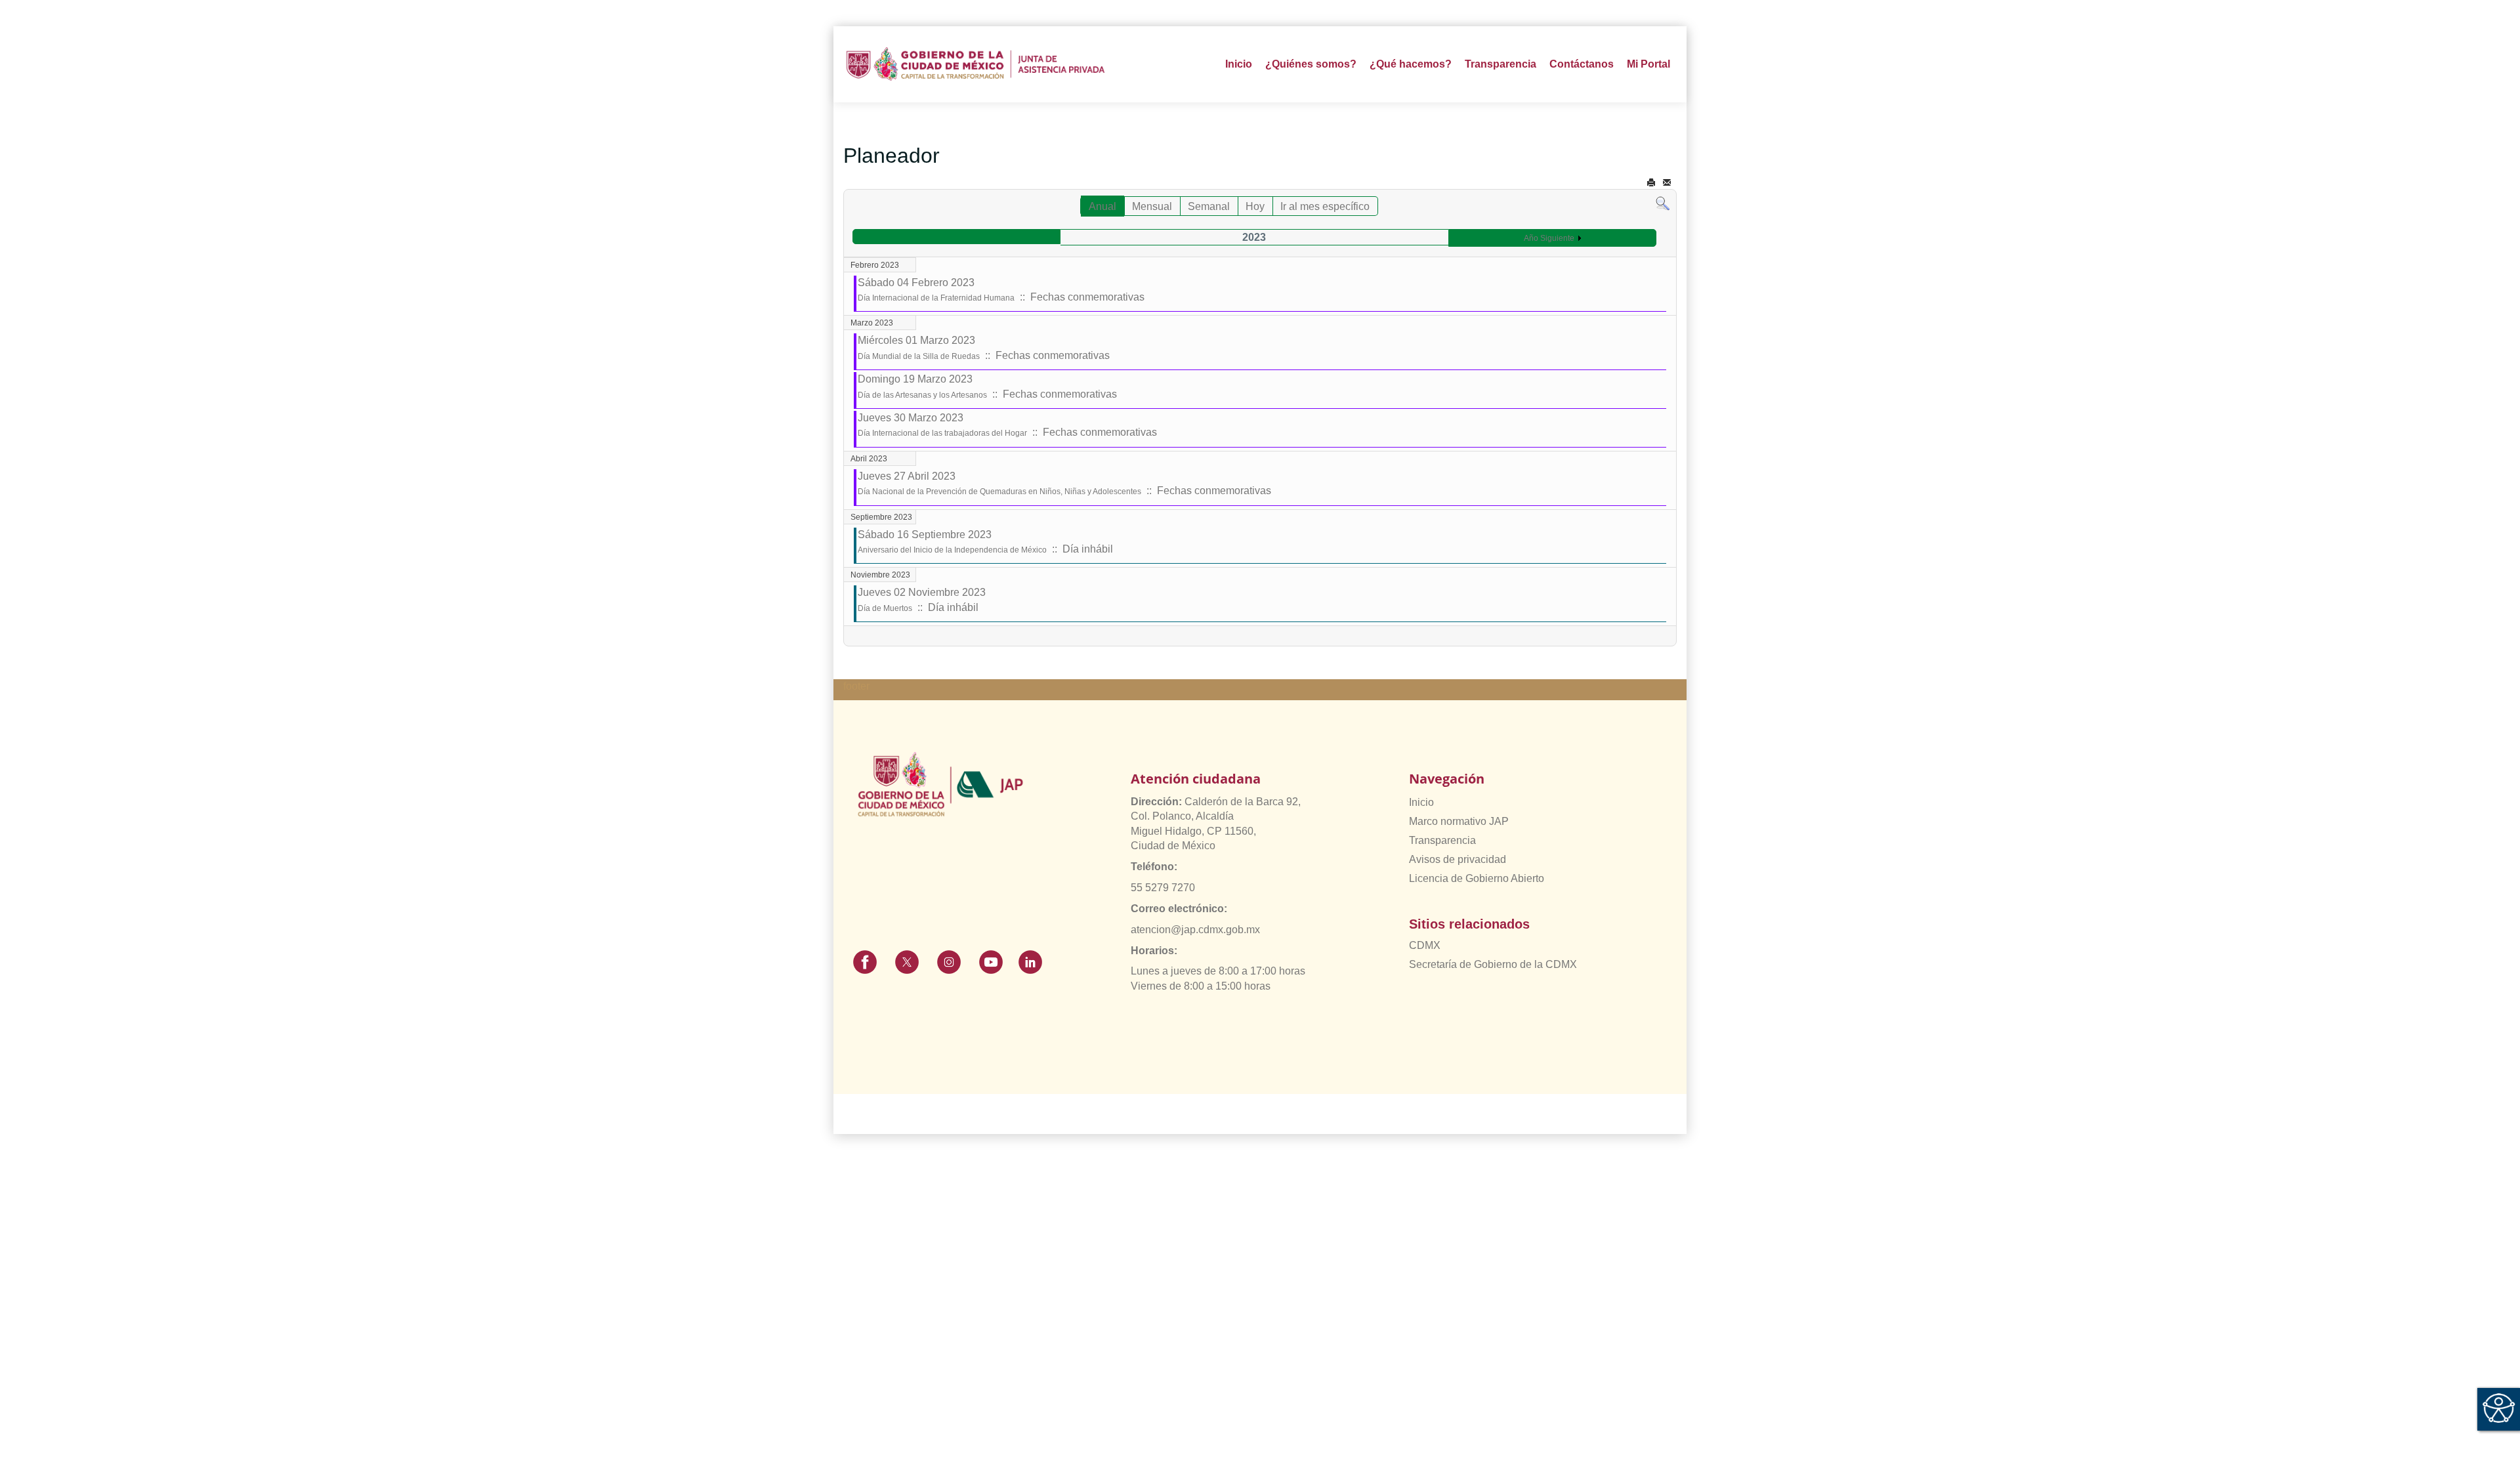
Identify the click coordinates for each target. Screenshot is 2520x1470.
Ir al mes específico (1325, 206)
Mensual (1152, 206)
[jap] (976, 64)
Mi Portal (1648, 64)
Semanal (1209, 206)
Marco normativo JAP (1459, 821)
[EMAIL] (1667, 183)
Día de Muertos (885, 608)
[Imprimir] (1651, 183)
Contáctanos (1582, 64)
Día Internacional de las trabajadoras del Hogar (942, 433)
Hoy (1255, 206)
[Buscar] (1663, 203)
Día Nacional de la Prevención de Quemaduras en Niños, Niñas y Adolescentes (999, 492)
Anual (1102, 206)
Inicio (1239, 64)
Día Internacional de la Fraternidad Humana (936, 298)
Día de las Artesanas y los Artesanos (922, 395)
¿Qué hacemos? (1411, 64)
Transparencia (1442, 840)
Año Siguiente (1549, 238)
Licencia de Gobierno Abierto (1477, 878)
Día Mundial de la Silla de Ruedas (919, 356)
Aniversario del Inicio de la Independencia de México (952, 550)
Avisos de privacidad (1458, 859)
